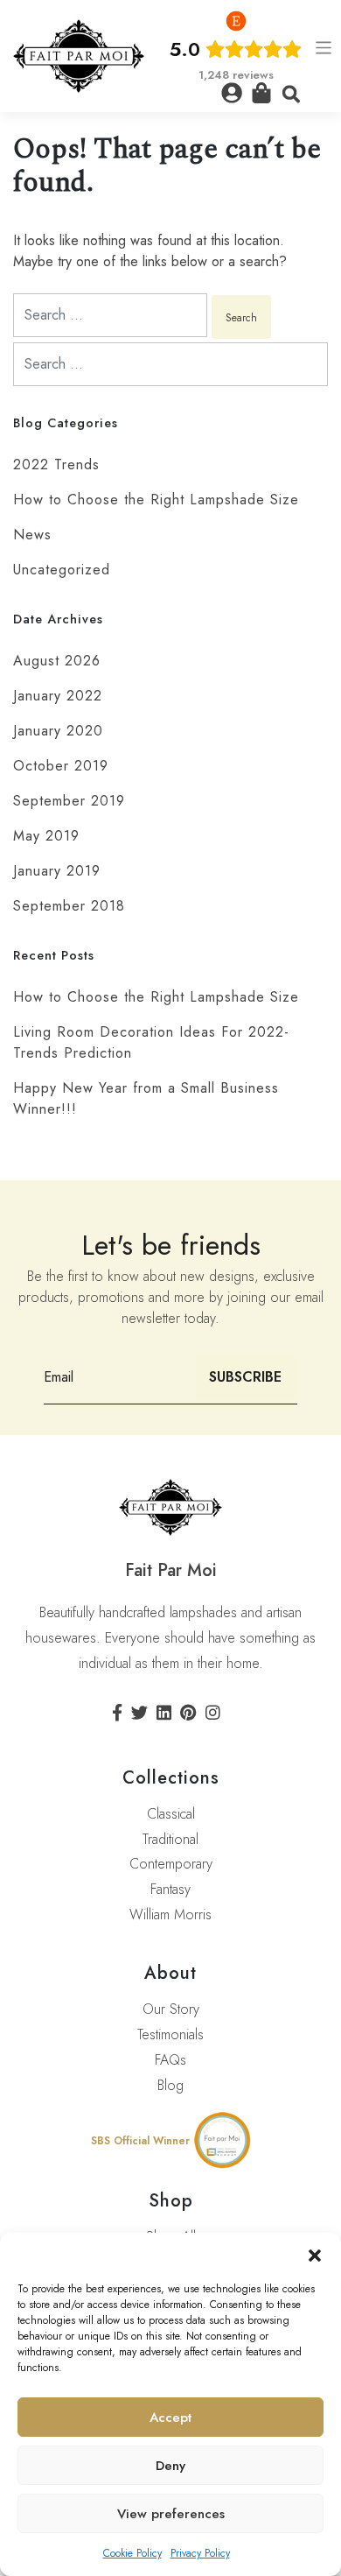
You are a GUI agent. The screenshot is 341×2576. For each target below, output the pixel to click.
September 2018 (69, 906)
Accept (170, 2418)
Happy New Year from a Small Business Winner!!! (146, 1098)
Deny (170, 2466)
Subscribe (245, 1377)
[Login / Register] (232, 93)
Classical (171, 1814)
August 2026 (57, 661)
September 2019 (69, 801)
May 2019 (46, 836)
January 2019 (57, 871)
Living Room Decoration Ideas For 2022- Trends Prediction (151, 1042)
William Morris (170, 1914)
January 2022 (58, 696)
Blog (170, 2085)
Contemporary (171, 1864)
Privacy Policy (200, 2553)
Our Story (171, 2009)
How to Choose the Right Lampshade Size (156, 500)
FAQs (170, 2060)
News (32, 535)
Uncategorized (62, 570)
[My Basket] (261, 93)
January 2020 (58, 731)
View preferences (171, 2514)
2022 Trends (56, 465)
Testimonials (170, 2034)
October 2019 (61, 766)
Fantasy (170, 1889)
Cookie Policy (132, 2553)
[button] (315, 2255)
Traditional (170, 1839)
